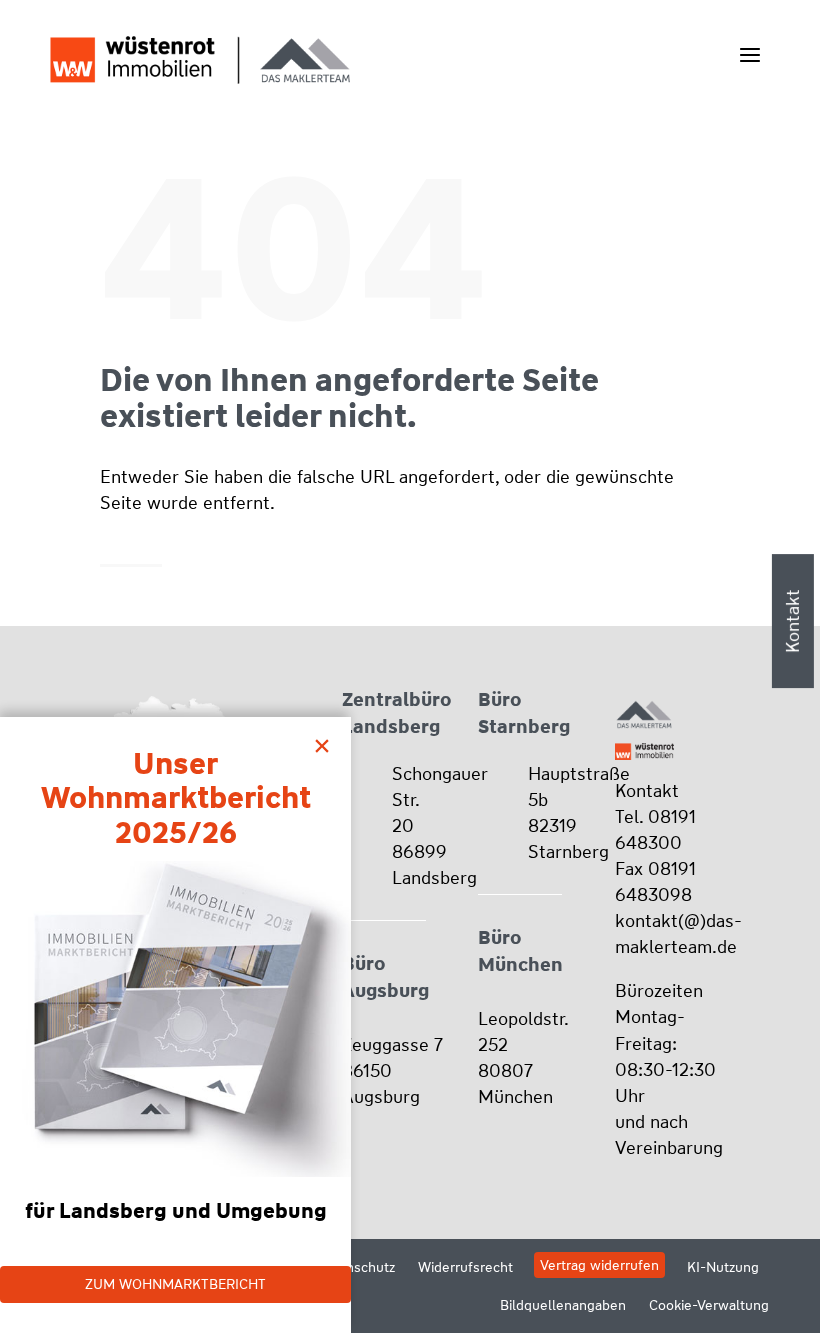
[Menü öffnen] (749, 54)
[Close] (327, 741)
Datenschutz (355, 1267)
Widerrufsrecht (465, 1267)
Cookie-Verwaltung (709, 1305)
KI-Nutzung (723, 1267)
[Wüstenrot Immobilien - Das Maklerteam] (200, 60)
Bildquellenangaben (563, 1305)
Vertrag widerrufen (599, 1265)
